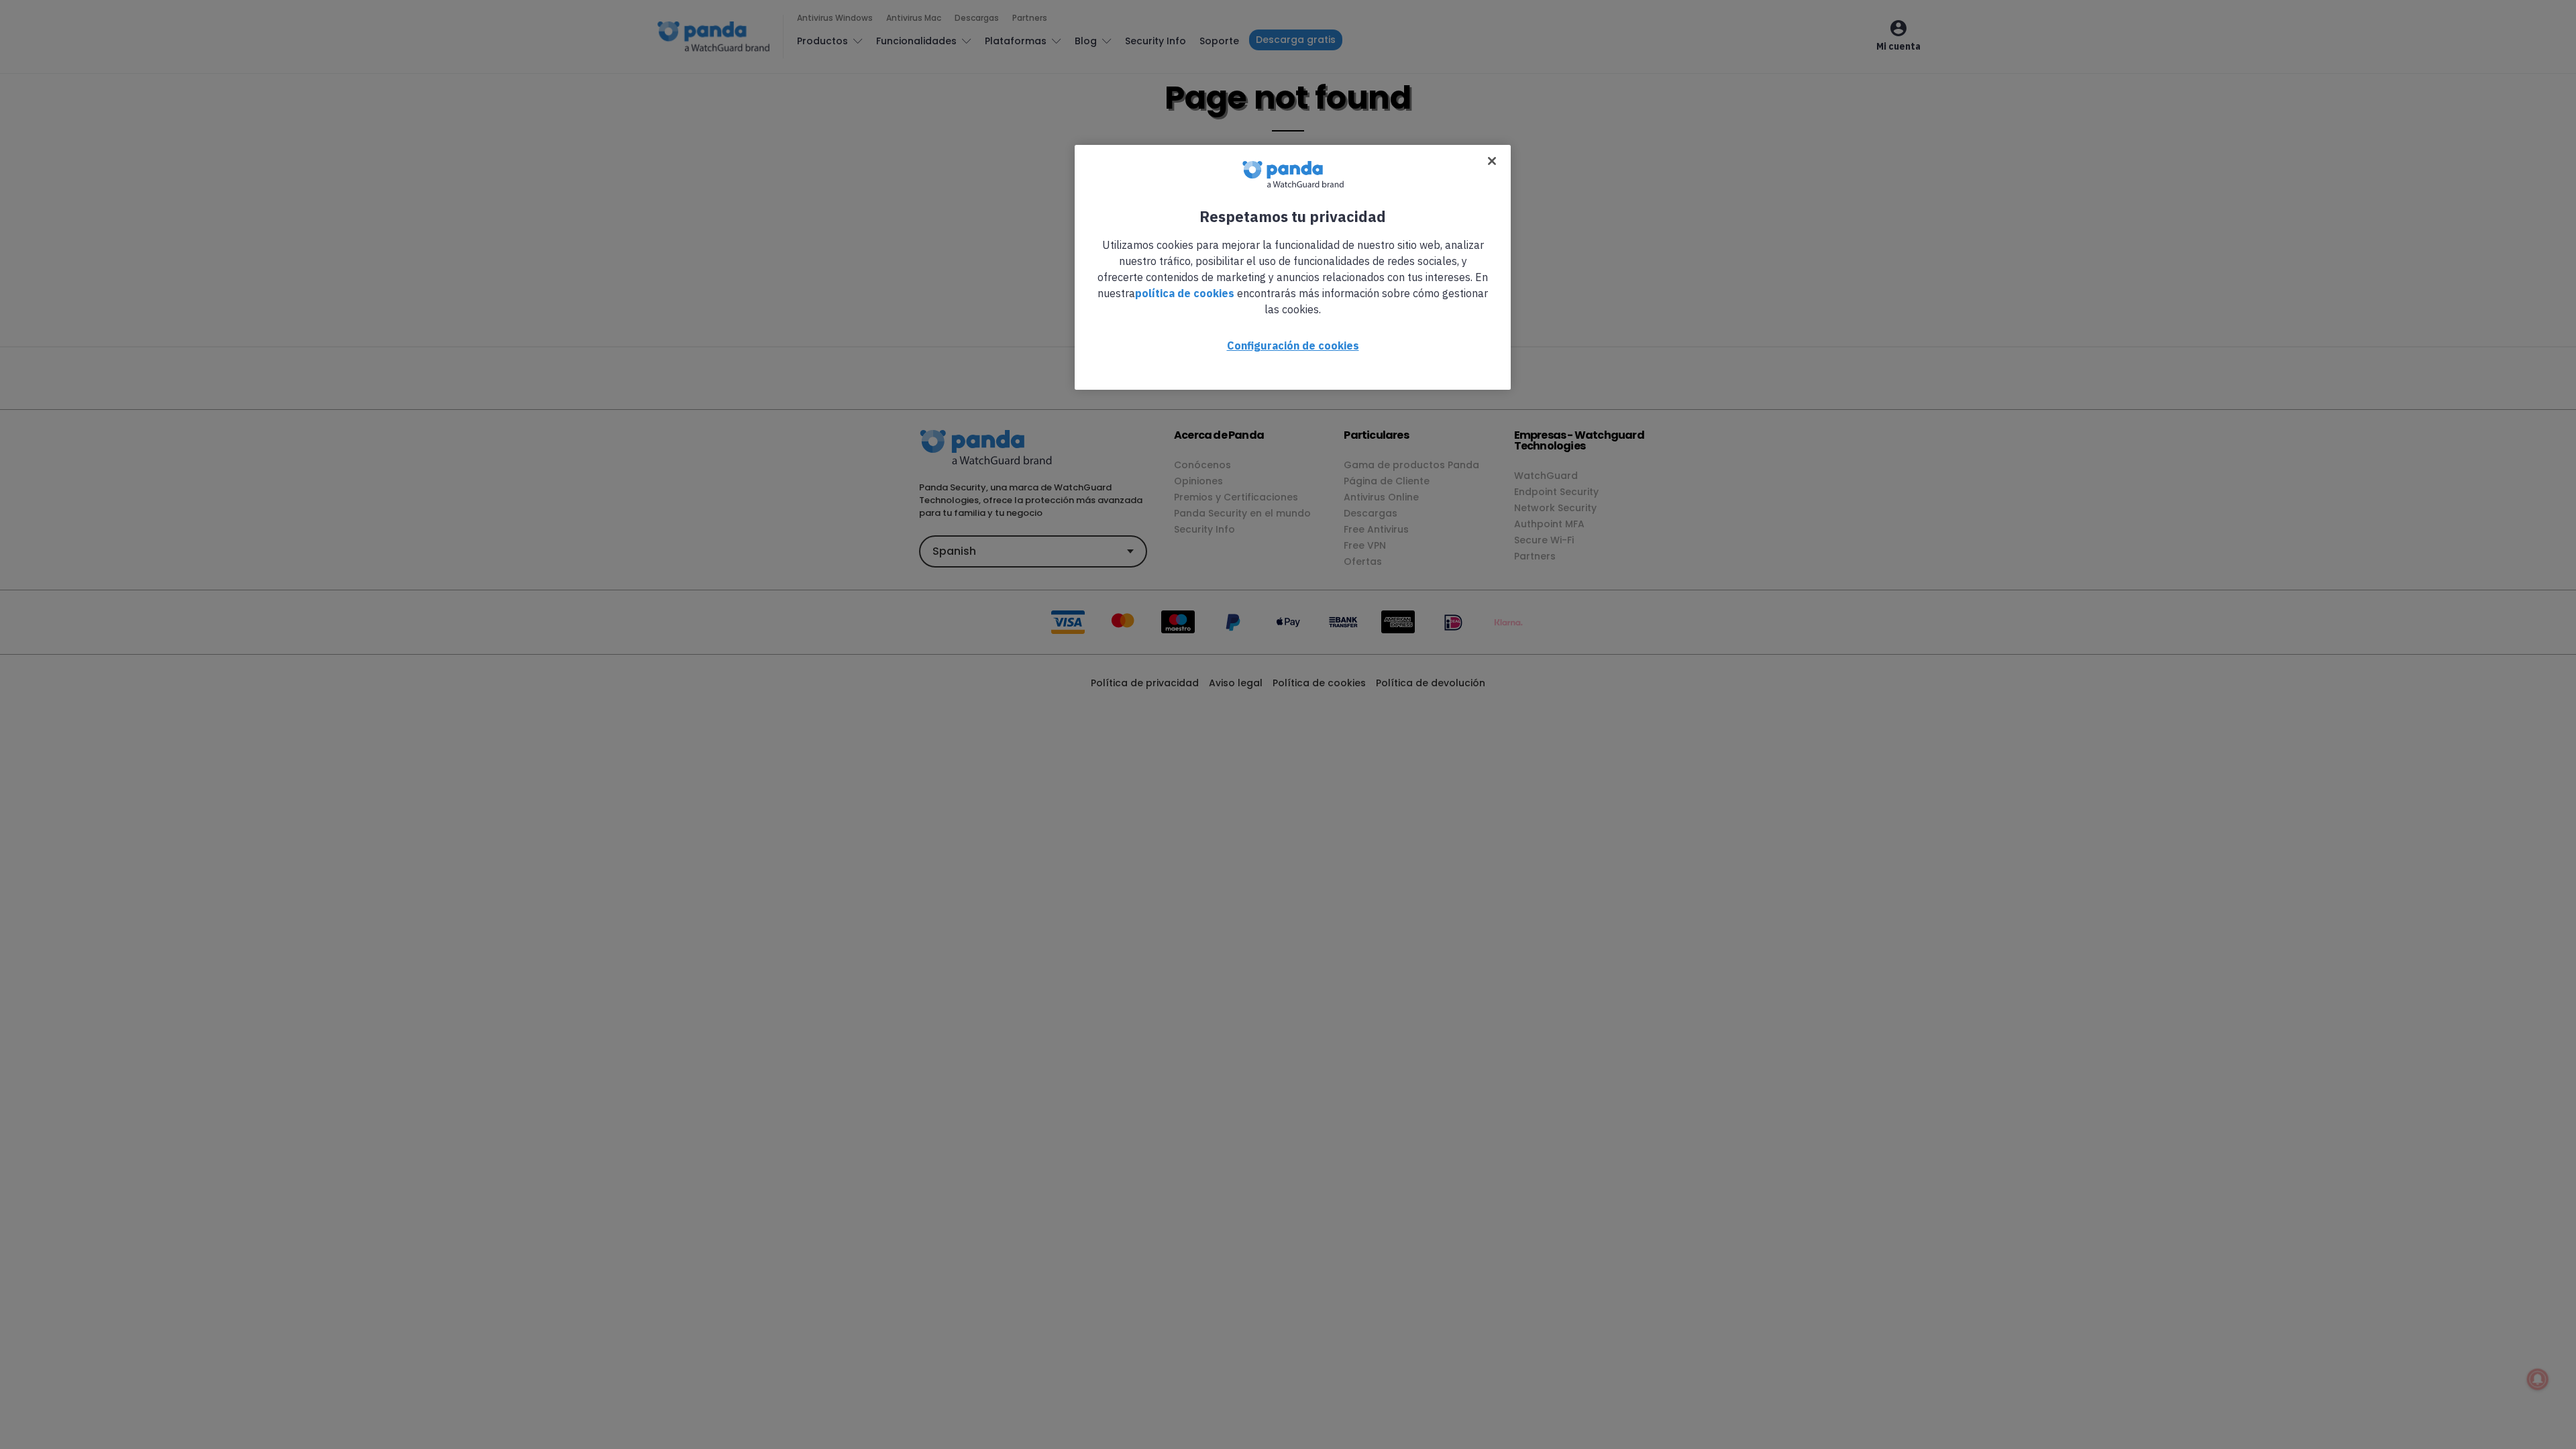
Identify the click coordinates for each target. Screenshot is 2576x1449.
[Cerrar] (1492, 161)
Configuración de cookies (1293, 345)
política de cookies (1185, 293)
